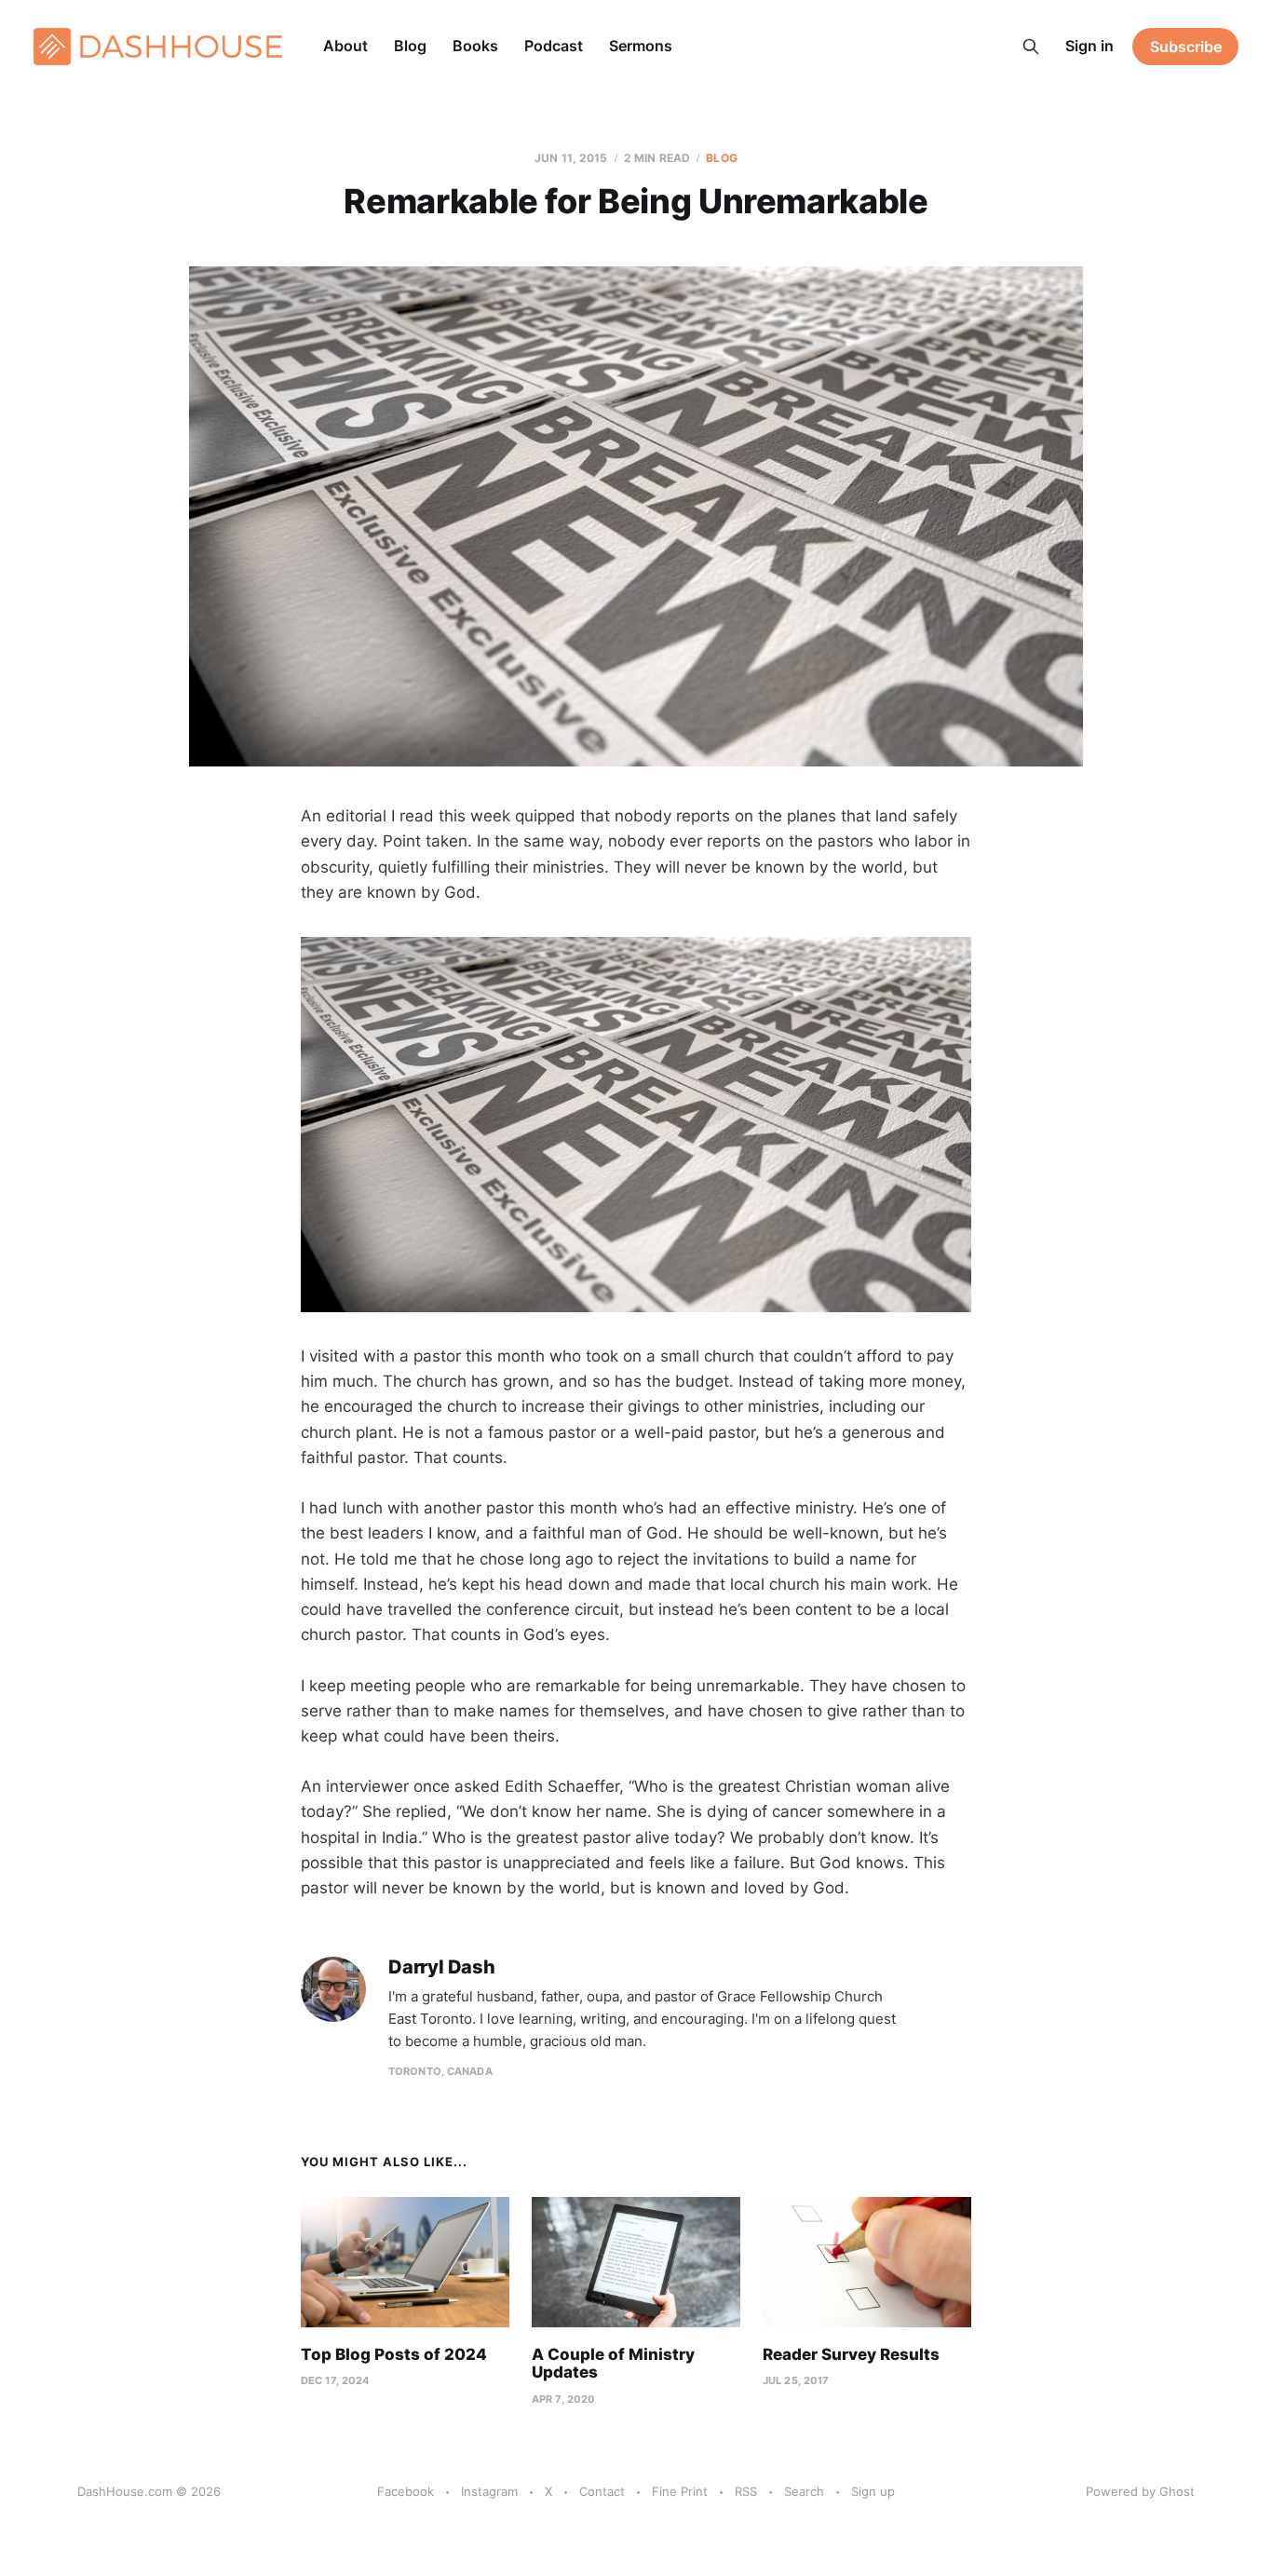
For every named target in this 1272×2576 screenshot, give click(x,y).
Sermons (641, 46)
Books (475, 46)
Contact (602, 2491)
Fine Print (680, 2491)
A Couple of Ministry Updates (613, 2364)
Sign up (873, 2491)
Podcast (554, 46)
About (345, 46)
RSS (746, 2491)
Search (804, 2491)
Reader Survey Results (851, 2354)
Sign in (1089, 46)
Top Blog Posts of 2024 (394, 2354)
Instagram (489, 2491)
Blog (410, 46)
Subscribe (1186, 47)
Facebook (406, 2491)
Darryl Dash (442, 1967)
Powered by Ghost (1140, 2491)
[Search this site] (1031, 47)
